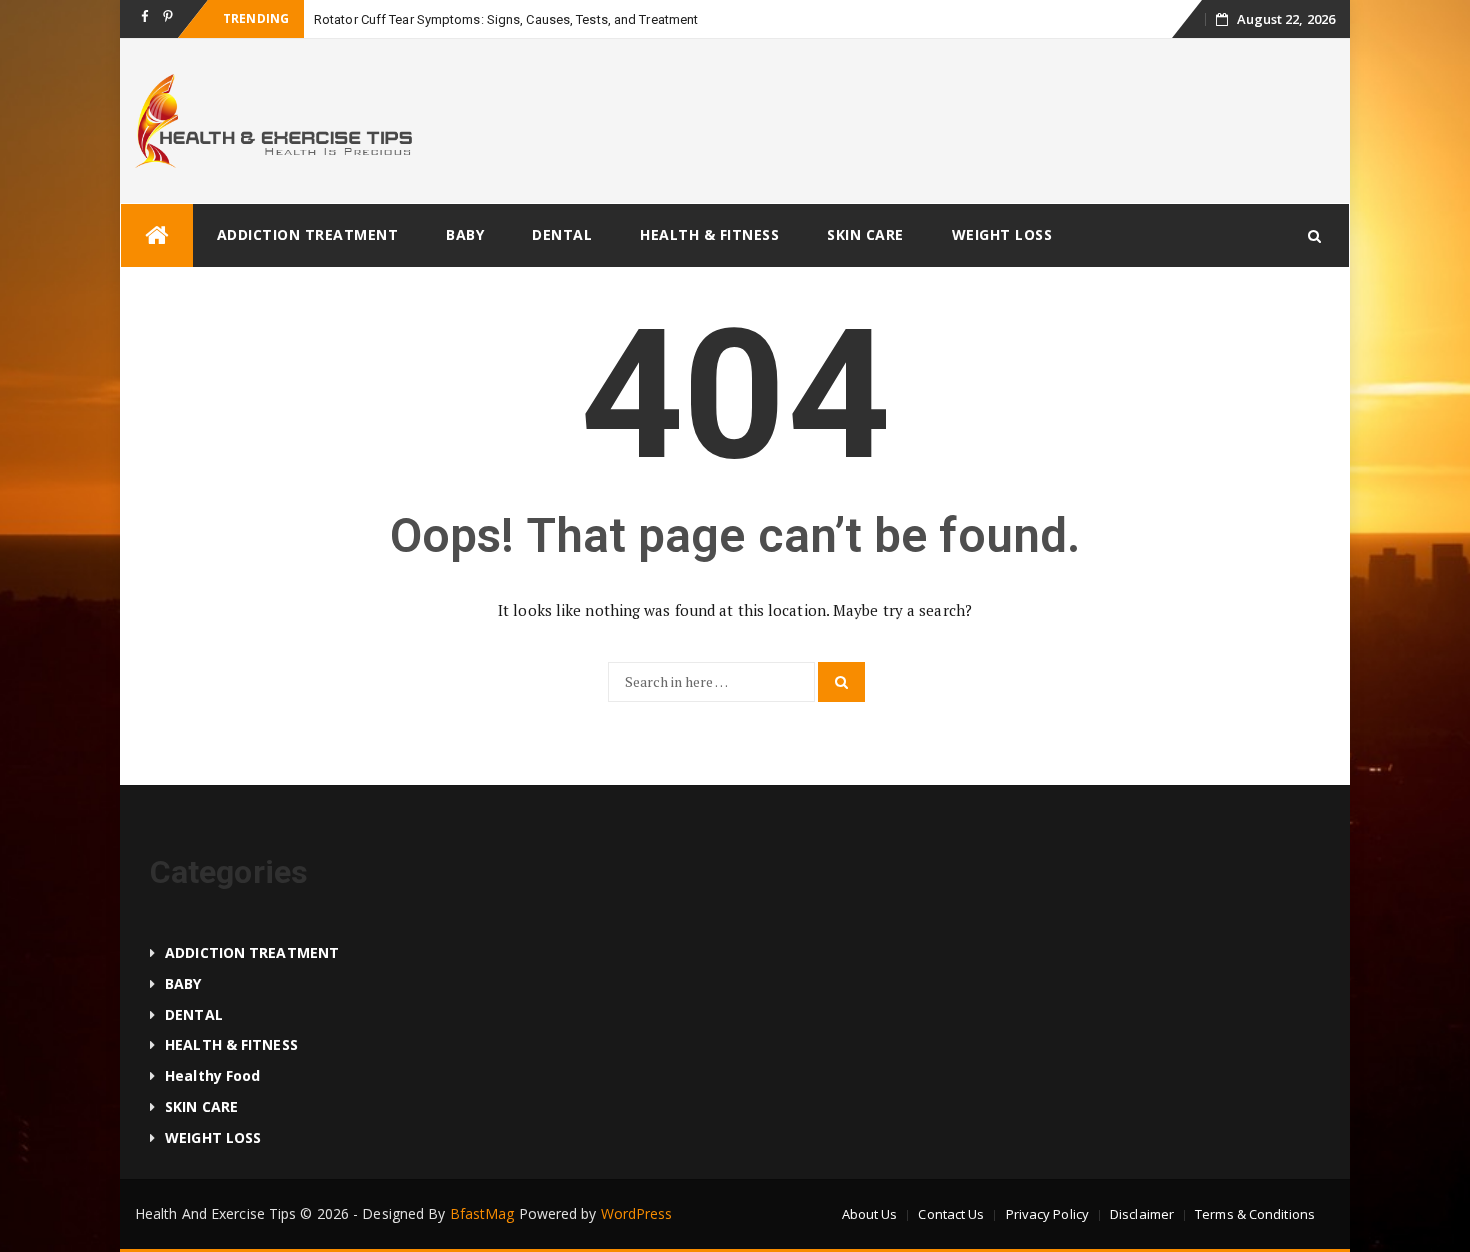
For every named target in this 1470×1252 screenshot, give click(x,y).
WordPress (637, 1213)
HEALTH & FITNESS (709, 234)
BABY (465, 234)
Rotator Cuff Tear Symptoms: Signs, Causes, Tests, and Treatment (506, 19)
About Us (870, 1214)
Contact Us (951, 1214)
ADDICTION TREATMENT (308, 234)
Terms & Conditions (1255, 1214)
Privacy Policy (1047, 1214)
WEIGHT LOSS (1002, 234)
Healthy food (212, 1075)
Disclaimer (1142, 1214)
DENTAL (562, 234)
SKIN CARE (865, 234)
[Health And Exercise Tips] (157, 235)
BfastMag (482, 1213)
